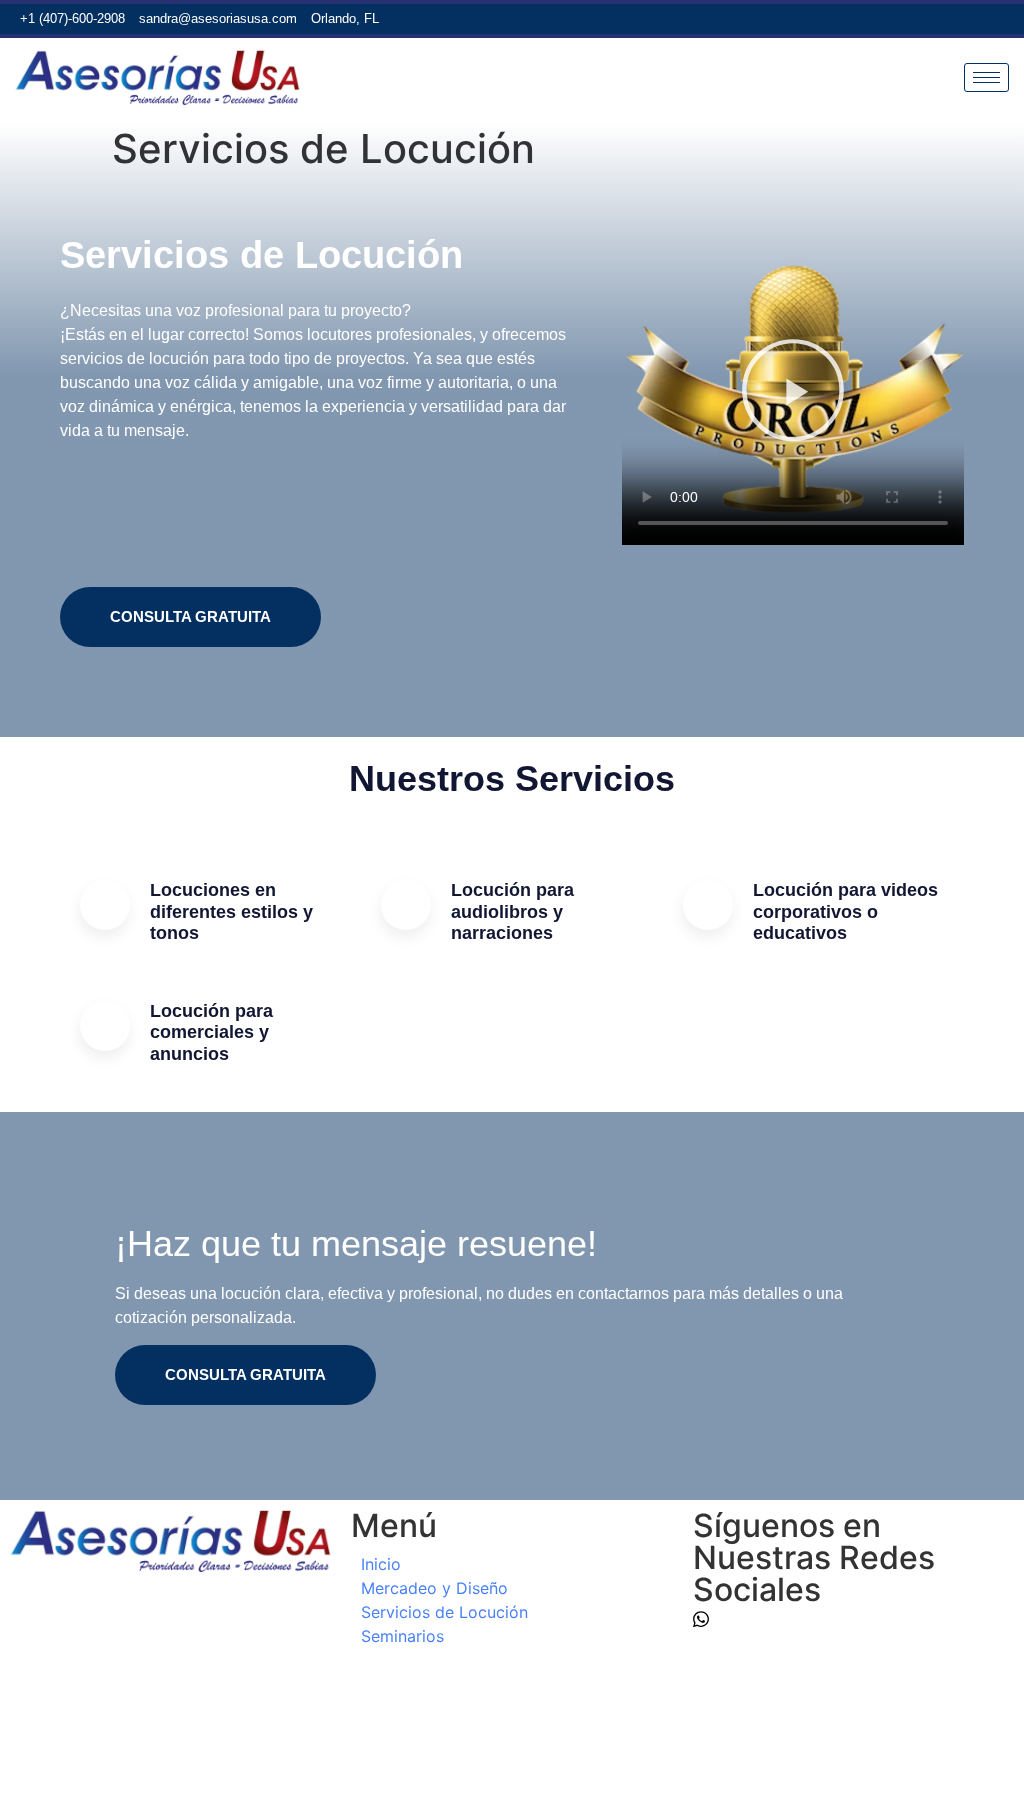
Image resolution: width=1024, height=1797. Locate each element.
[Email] (934, 19)
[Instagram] (1004, 19)
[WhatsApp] (899, 19)
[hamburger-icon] (986, 77)
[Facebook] (969, 19)
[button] (792, 392)
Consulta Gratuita (190, 616)
